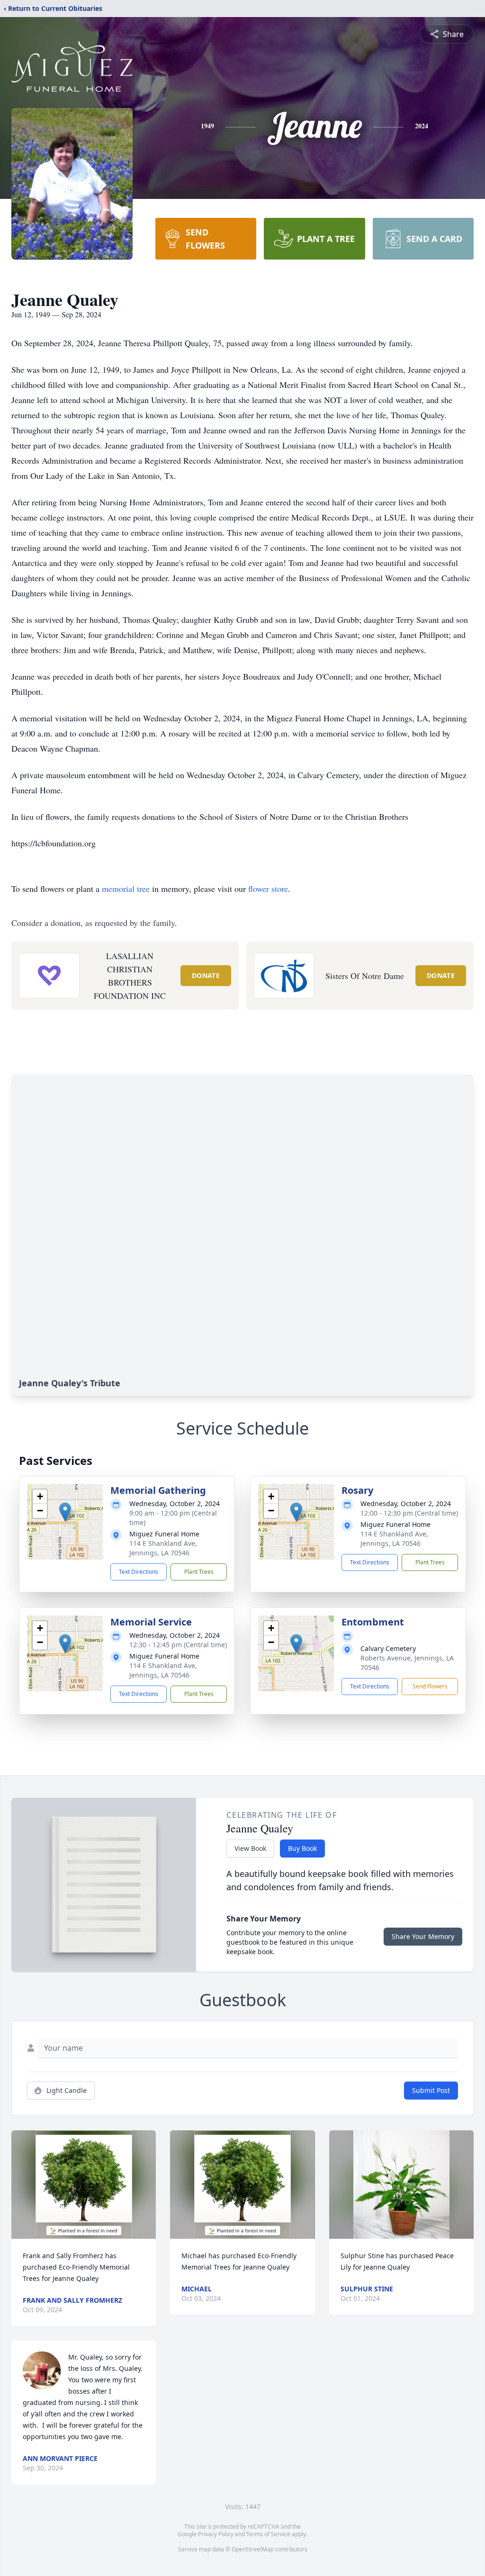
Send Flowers (430, 1686)
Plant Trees (199, 1572)
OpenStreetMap (253, 2549)
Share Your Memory (423, 1936)
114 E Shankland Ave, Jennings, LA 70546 (163, 1548)
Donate (206, 975)
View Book (250, 1848)
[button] (65, 1512)
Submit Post (431, 2090)
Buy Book (302, 1848)
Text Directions (139, 1572)
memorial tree (126, 889)
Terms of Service (268, 2534)
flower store (268, 889)
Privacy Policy (216, 2534)
